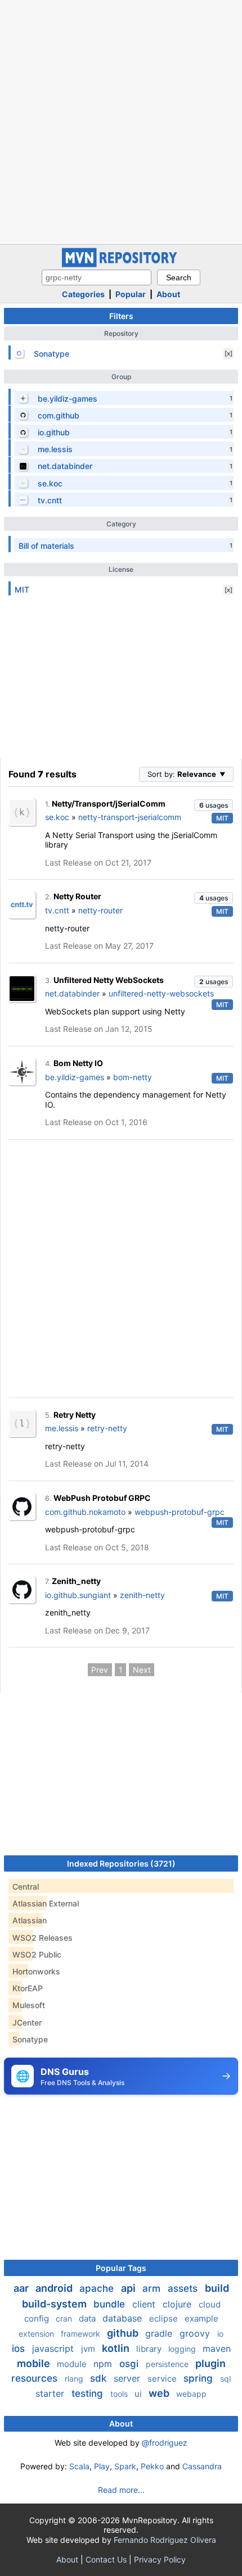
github (124, 2333)
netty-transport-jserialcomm (130, 817)
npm (104, 2364)
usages (214, 805)
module (73, 2364)
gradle (160, 2333)
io (220, 2334)
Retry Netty (75, 1415)
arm (153, 2288)
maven (217, 2349)
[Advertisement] (121, 121)
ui (139, 2394)
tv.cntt (57, 910)
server (128, 2378)
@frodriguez (165, 2443)
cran (65, 2318)
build (217, 2288)
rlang (75, 2379)
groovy (196, 2333)
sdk (100, 2378)
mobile (35, 2363)
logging (183, 2349)
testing (89, 2393)
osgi (130, 2364)
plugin (210, 2363)
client (145, 2304)
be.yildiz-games (75, 1077)
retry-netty (107, 1428)
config (38, 2318)
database (124, 2318)
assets (184, 2288)
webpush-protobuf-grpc (180, 1512)
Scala (79, 2466)
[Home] (121, 264)
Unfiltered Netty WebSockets (109, 980)
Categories (83, 294)
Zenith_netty (76, 1581)
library (150, 2349)
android (55, 2288)
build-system (55, 2304)
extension (37, 2334)
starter (51, 2393)
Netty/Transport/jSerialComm (109, 804)
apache (98, 2288)
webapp (191, 2394)
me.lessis (62, 1428)
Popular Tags (121, 2268)
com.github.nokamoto (85, 1512)
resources (36, 2378)
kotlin (117, 2348)
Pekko (152, 2466)
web (160, 2393)
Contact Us (106, 2559)
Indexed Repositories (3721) (121, 1863)
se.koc (57, 817)
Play (102, 2466)
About (168, 294)
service (163, 2379)
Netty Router (77, 896)
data (88, 2318)
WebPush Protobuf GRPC (102, 1498)
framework (82, 2334)
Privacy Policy (160, 2559)
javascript (54, 2349)
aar (22, 2288)
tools (120, 2394)
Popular (131, 294)
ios (20, 2349)
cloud (210, 2304)
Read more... (121, 2490)
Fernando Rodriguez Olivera (165, 2540)
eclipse (165, 2318)
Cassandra (202, 2466)
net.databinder (72, 993)
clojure (178, 2304)
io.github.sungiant (78, 1595)
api (129, 2288)
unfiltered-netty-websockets (161, 993)
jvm (89, 2349)
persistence (168, 2364)
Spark (125, 2466)
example (201, 2318)
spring (200, 2378)
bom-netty (133, 1077)
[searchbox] (97, 277)
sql (225, 2379)
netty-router (100, 910)
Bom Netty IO (78, 1063)
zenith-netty (142, 1595)
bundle (111, 2304)
